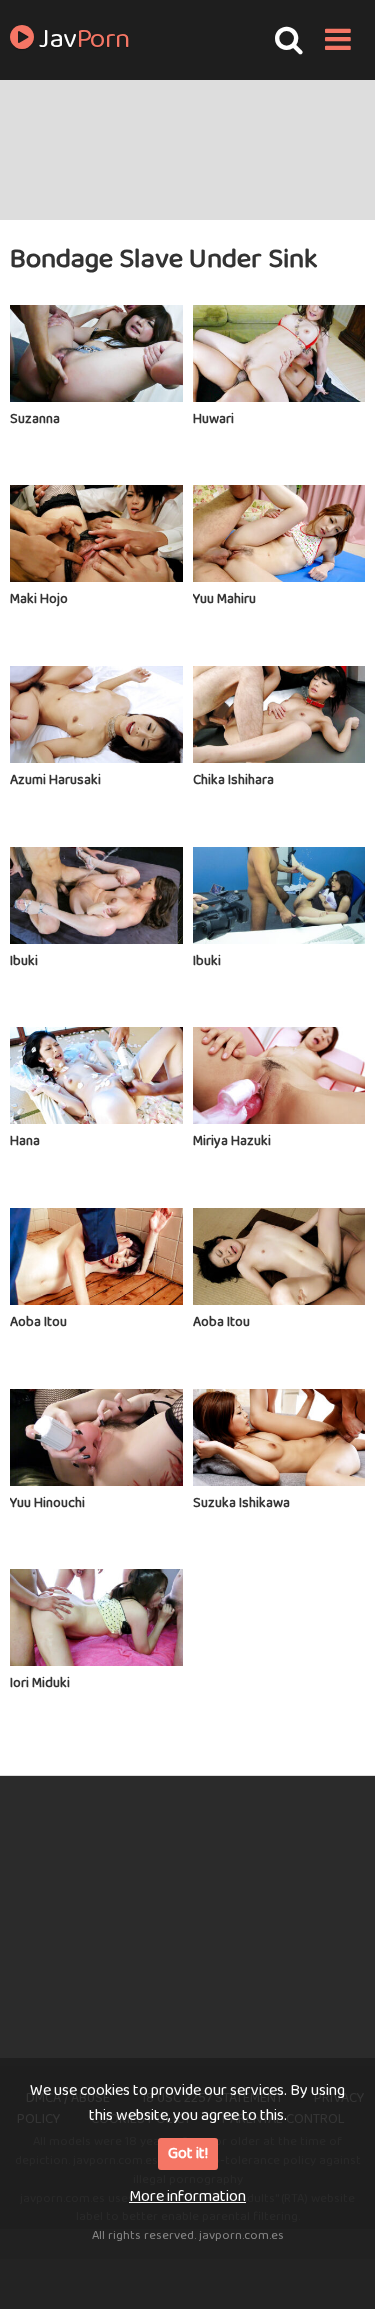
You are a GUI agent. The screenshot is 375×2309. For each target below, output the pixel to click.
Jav (82, 40)
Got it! (188, 2153)
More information (187, 2196)
